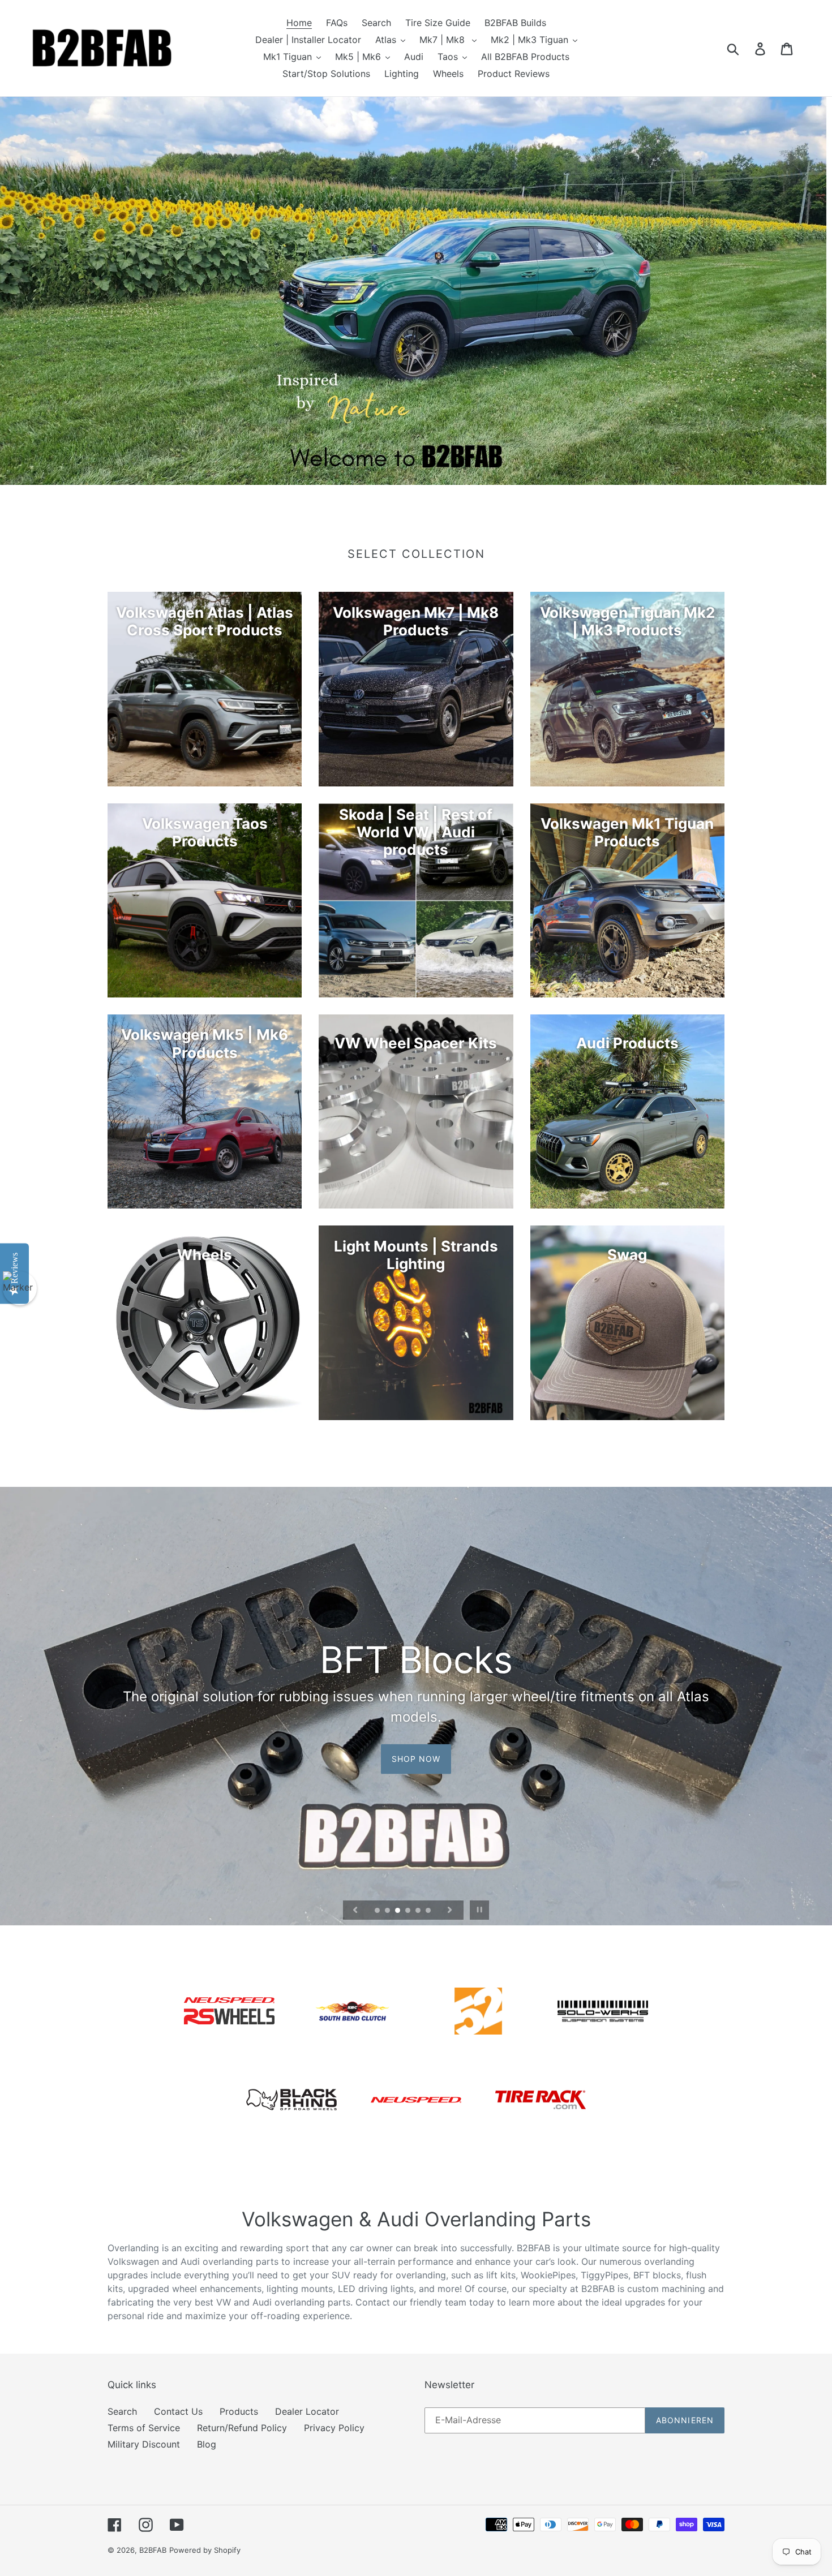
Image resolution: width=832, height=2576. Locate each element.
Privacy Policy (334, 2428)
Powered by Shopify (205, 2550)
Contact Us (178, 2411)
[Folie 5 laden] (419, 1911)
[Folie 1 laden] (378, 1911)
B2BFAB (153, 2550)
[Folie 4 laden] (409, 1911)
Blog (207, 2444)
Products (239, 2411)
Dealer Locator (307, 2411)
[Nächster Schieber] (450, 1910)
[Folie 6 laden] (429, 1911)
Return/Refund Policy (242, 2428)
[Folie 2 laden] (388, 1911)
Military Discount (144, 2444)
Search (122, 2411)
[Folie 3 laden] (398, 1911)
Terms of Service (144, 2428)
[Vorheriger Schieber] (355, 1910)
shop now (416, 1749)
